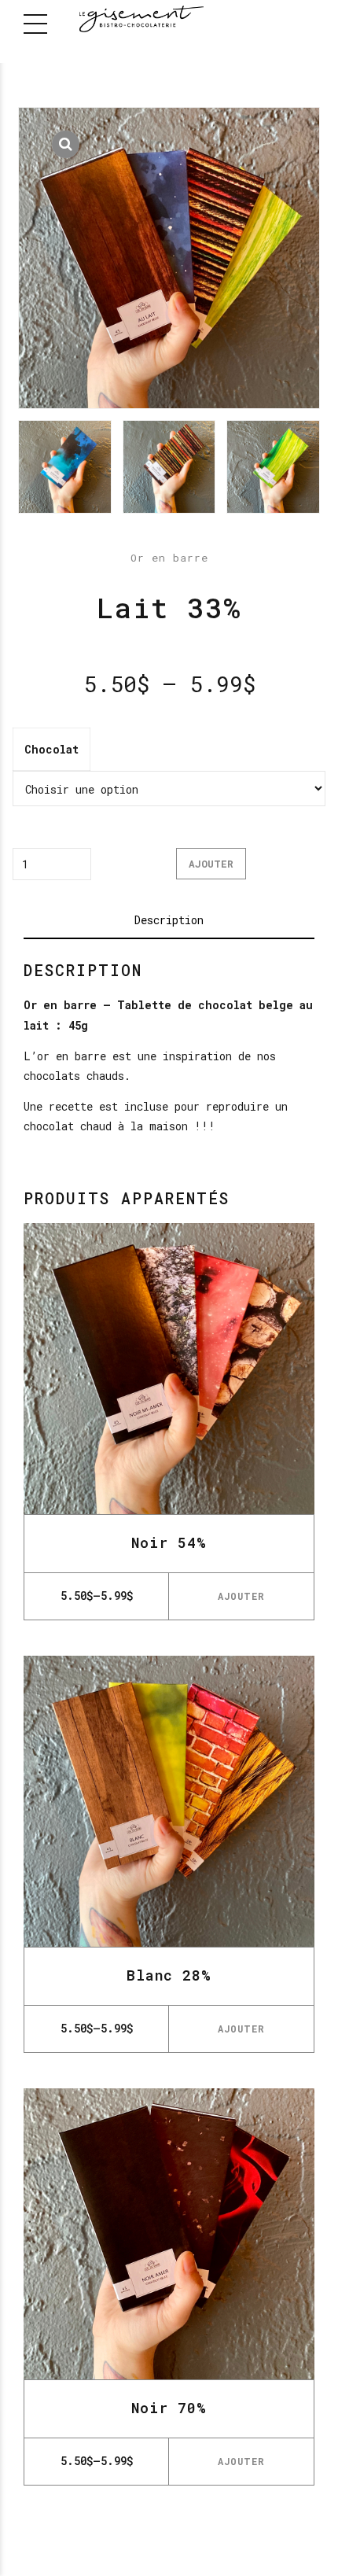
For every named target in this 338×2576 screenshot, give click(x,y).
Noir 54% (169, 1542)
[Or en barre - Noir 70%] (169, 2234)
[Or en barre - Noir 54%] (169, 1369)
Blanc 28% (169, 1975)
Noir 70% (169, 2408)
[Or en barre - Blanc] (169, 1801)
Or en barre (169, 558)
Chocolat (51, 749)
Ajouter (211, 864)
